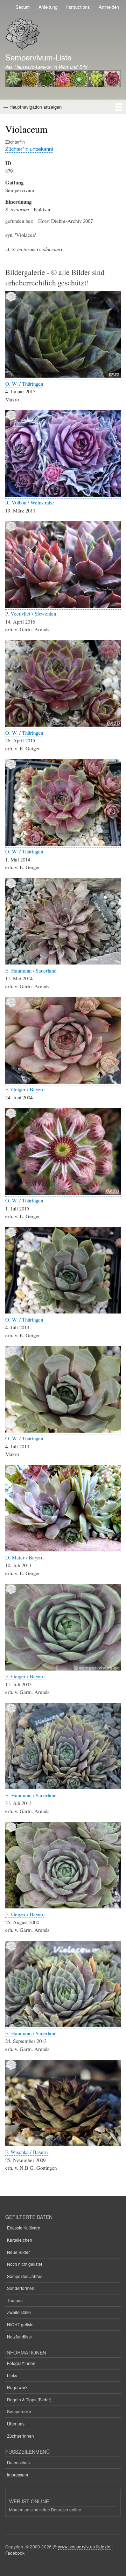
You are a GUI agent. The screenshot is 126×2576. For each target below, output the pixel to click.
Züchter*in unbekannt (29, 149)
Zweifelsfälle (19, 2312)
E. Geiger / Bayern (25, 1089)
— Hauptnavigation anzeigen (33, 107)
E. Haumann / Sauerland (31, 970)
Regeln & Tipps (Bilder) (29, 2399)
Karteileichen (20, 2240)
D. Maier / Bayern (24, 1557)
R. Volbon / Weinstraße (30, 502)
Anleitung (48, 7)
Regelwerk (17, 2387)
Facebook (15, 2553)
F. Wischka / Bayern (26, 2152)
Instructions (78, 7)
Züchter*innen (20, 2436)
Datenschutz (19, 2462)
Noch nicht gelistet (24, 2264)
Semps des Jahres (25, 2276)
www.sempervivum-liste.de (84, 2546)
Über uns (16, 2424)
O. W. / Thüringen (24, 384)
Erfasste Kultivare (24, 2228)
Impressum (17, 2475)
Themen (15, 2300)
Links (12, 2375)
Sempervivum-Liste (38, 57)
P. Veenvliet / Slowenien (31, 613)
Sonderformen (21, 2288)
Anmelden (109, 7)
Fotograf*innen (21, 2363)
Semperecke (19, 2411)
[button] (63, 376)
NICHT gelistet (21, 2324)
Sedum (23, 7)
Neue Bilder (18, 2252)
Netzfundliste (19, 2337)
